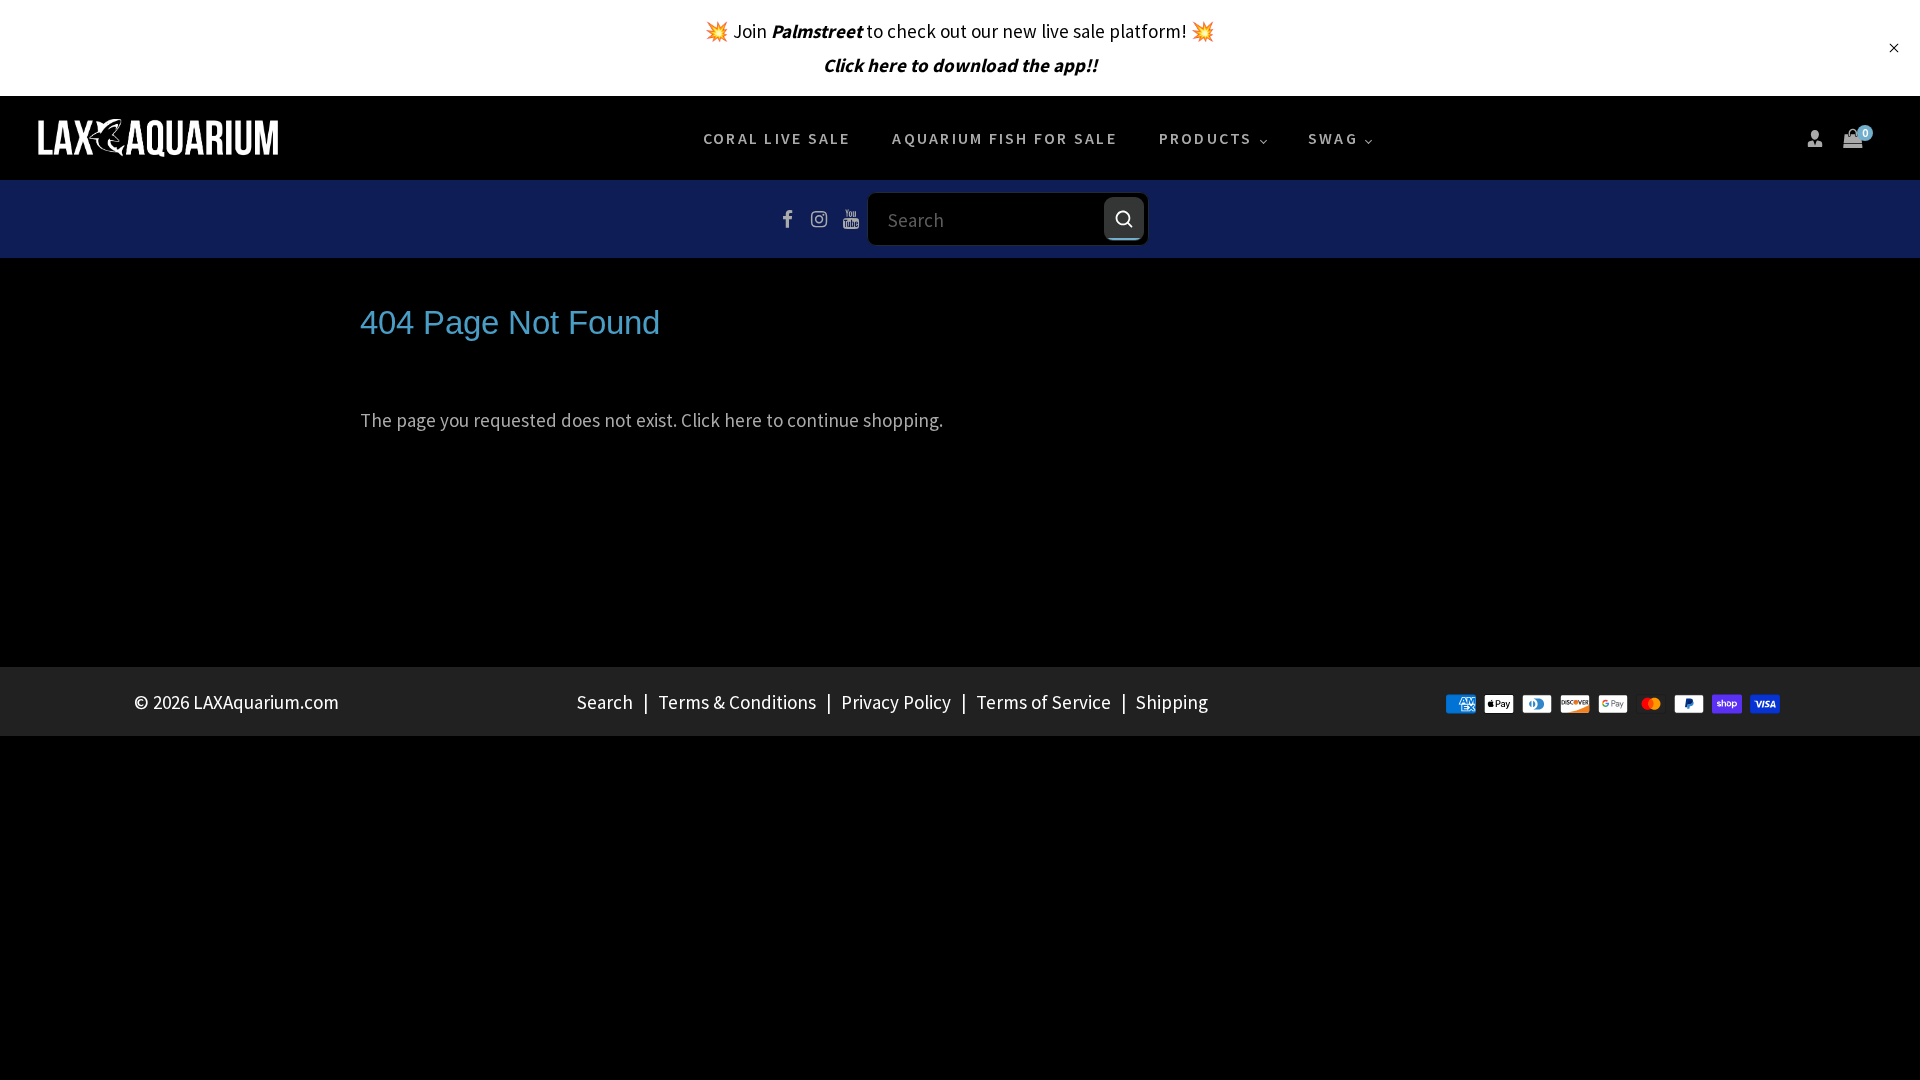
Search (605, 702)
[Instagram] (819, 219)
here (743, 420)
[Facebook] (787, 219)
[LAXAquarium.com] (158, 136)
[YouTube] (851, 219)
